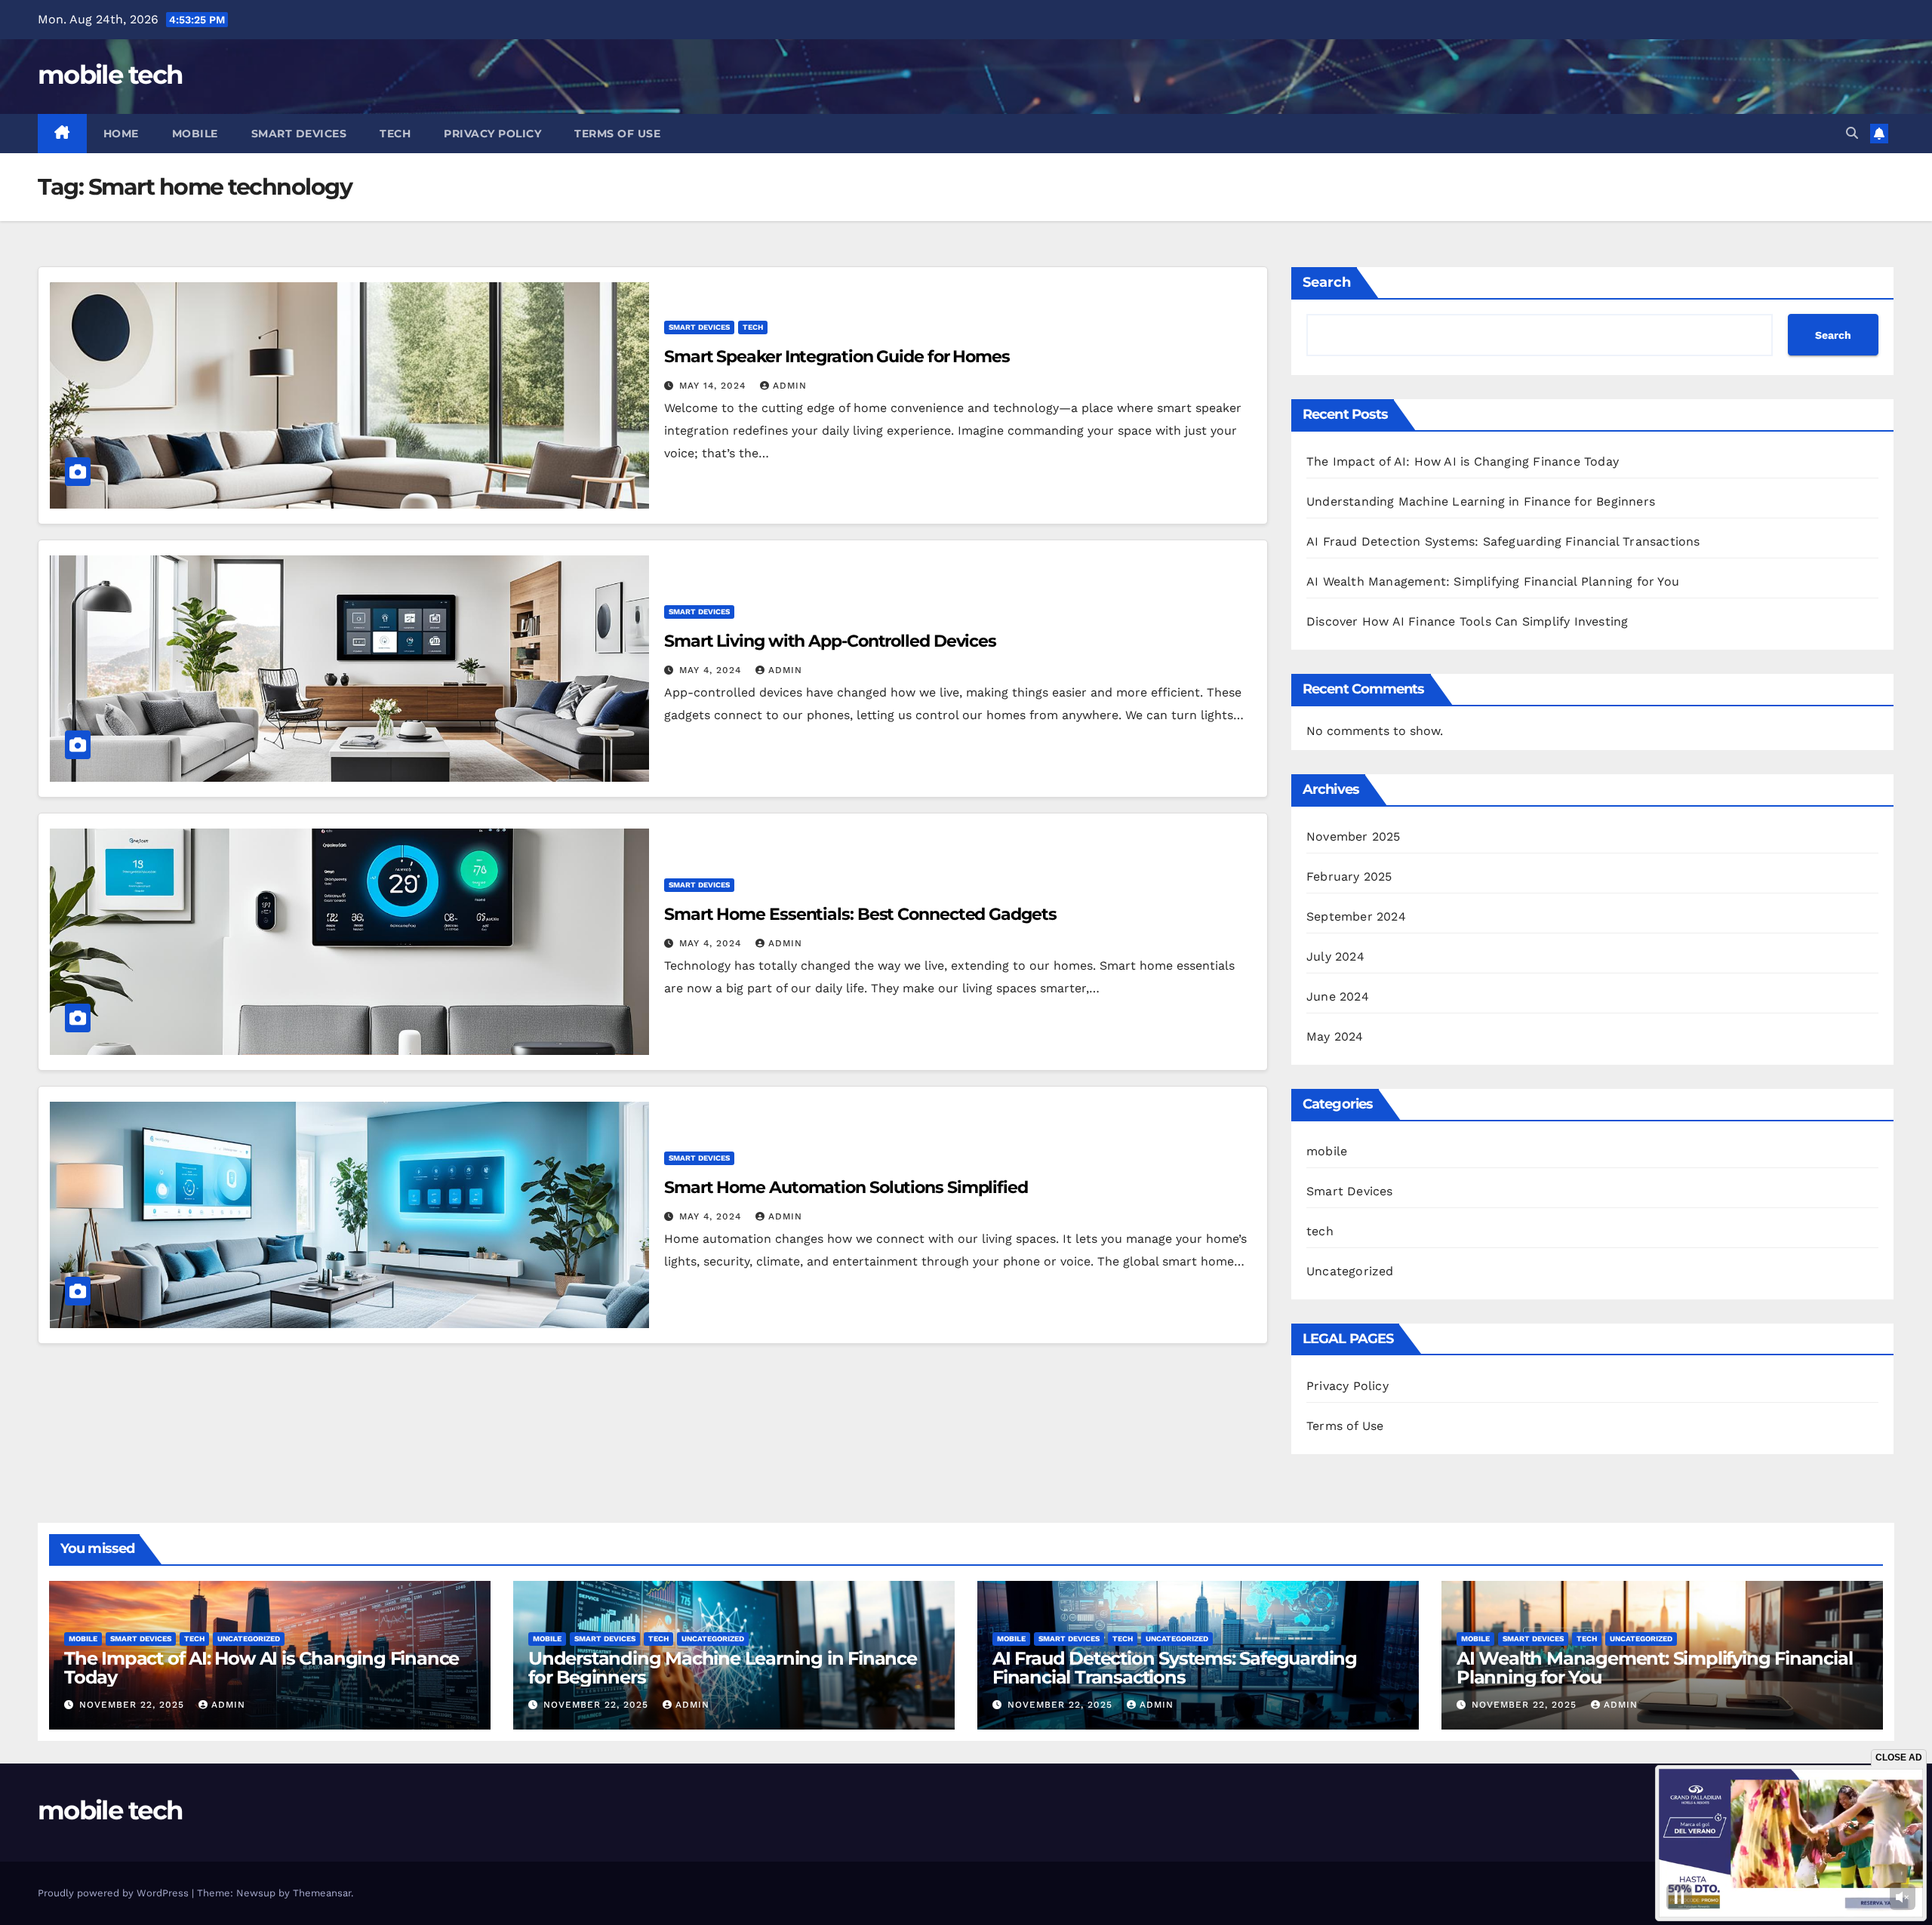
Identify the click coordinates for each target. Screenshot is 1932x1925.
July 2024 (1335, 956)
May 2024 (1335, 1036)
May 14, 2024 (714, 386)
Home (121, 134)
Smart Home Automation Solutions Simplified (846, 1187)
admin (790, 386)
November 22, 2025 (134, 1705)
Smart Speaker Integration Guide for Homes (837, 357)
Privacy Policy (492, 134)
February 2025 (1349, 876)
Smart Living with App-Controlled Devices (830, 641)
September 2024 (1356, 916)
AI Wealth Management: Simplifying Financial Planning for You (1493, 581)
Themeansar (322, 1893)
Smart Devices (299, 134)
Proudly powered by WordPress (115, 1893)
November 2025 (1354, 836)
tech (395, 134)
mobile (195, 134)
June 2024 (1338, 996)
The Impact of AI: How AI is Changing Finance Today (1463, 461)
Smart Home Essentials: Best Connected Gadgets (860, 914)
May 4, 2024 (712, 670)
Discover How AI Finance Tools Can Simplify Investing (1467, 621)
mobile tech (110, 75)
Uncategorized (1350, 1271)
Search (1327, 282)
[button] (1852, 133)
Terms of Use (617, 134)
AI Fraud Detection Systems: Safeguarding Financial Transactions (1503, 541)
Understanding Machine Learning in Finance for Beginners (1481, 501)
